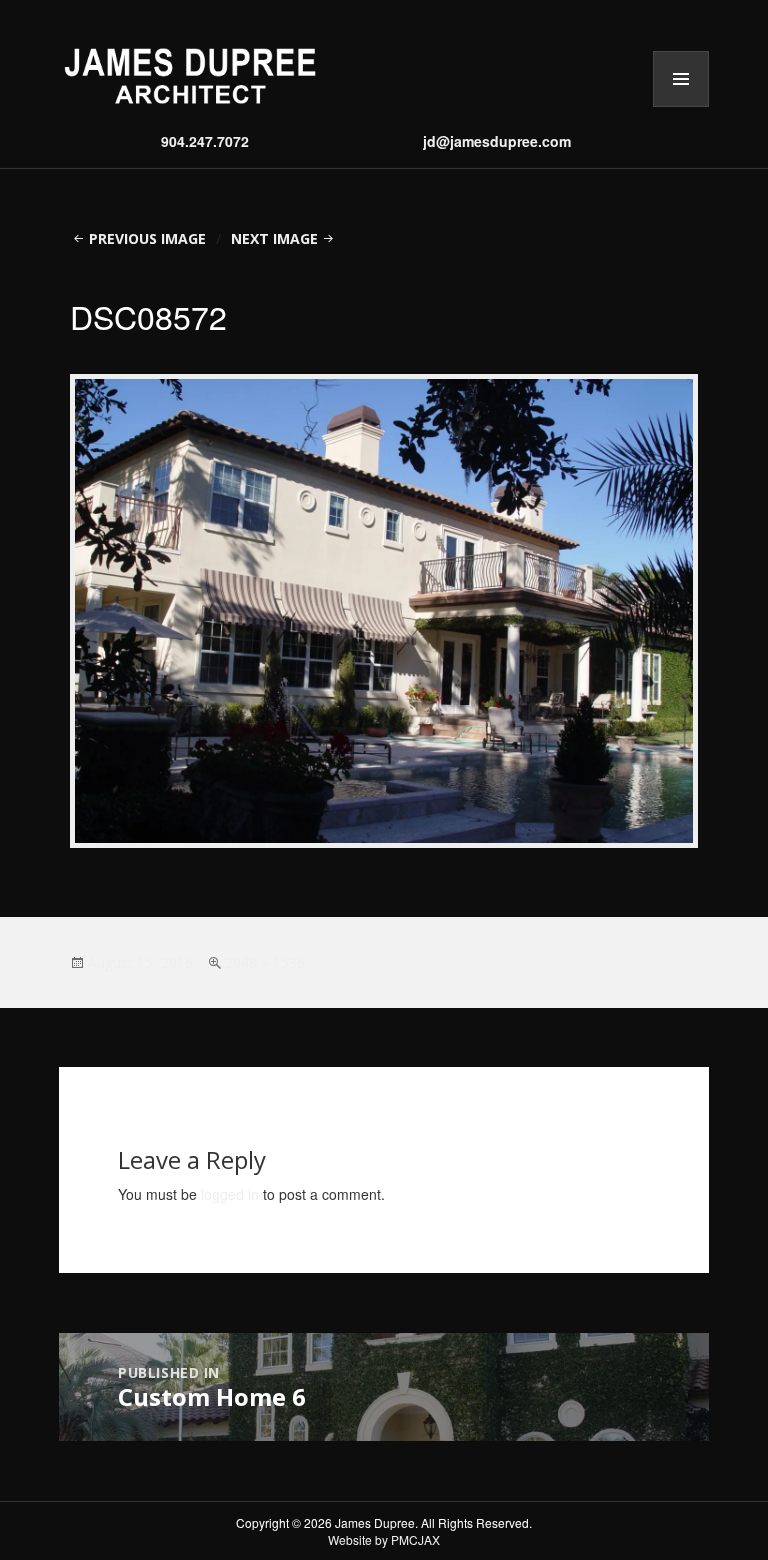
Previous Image (147, 238)
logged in (230, 1194)
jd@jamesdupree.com (497, 141)
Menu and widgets (681, 106)
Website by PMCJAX (384, 1539)
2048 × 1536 (265, 962)
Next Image (274, 238)
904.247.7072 (205, 141)
